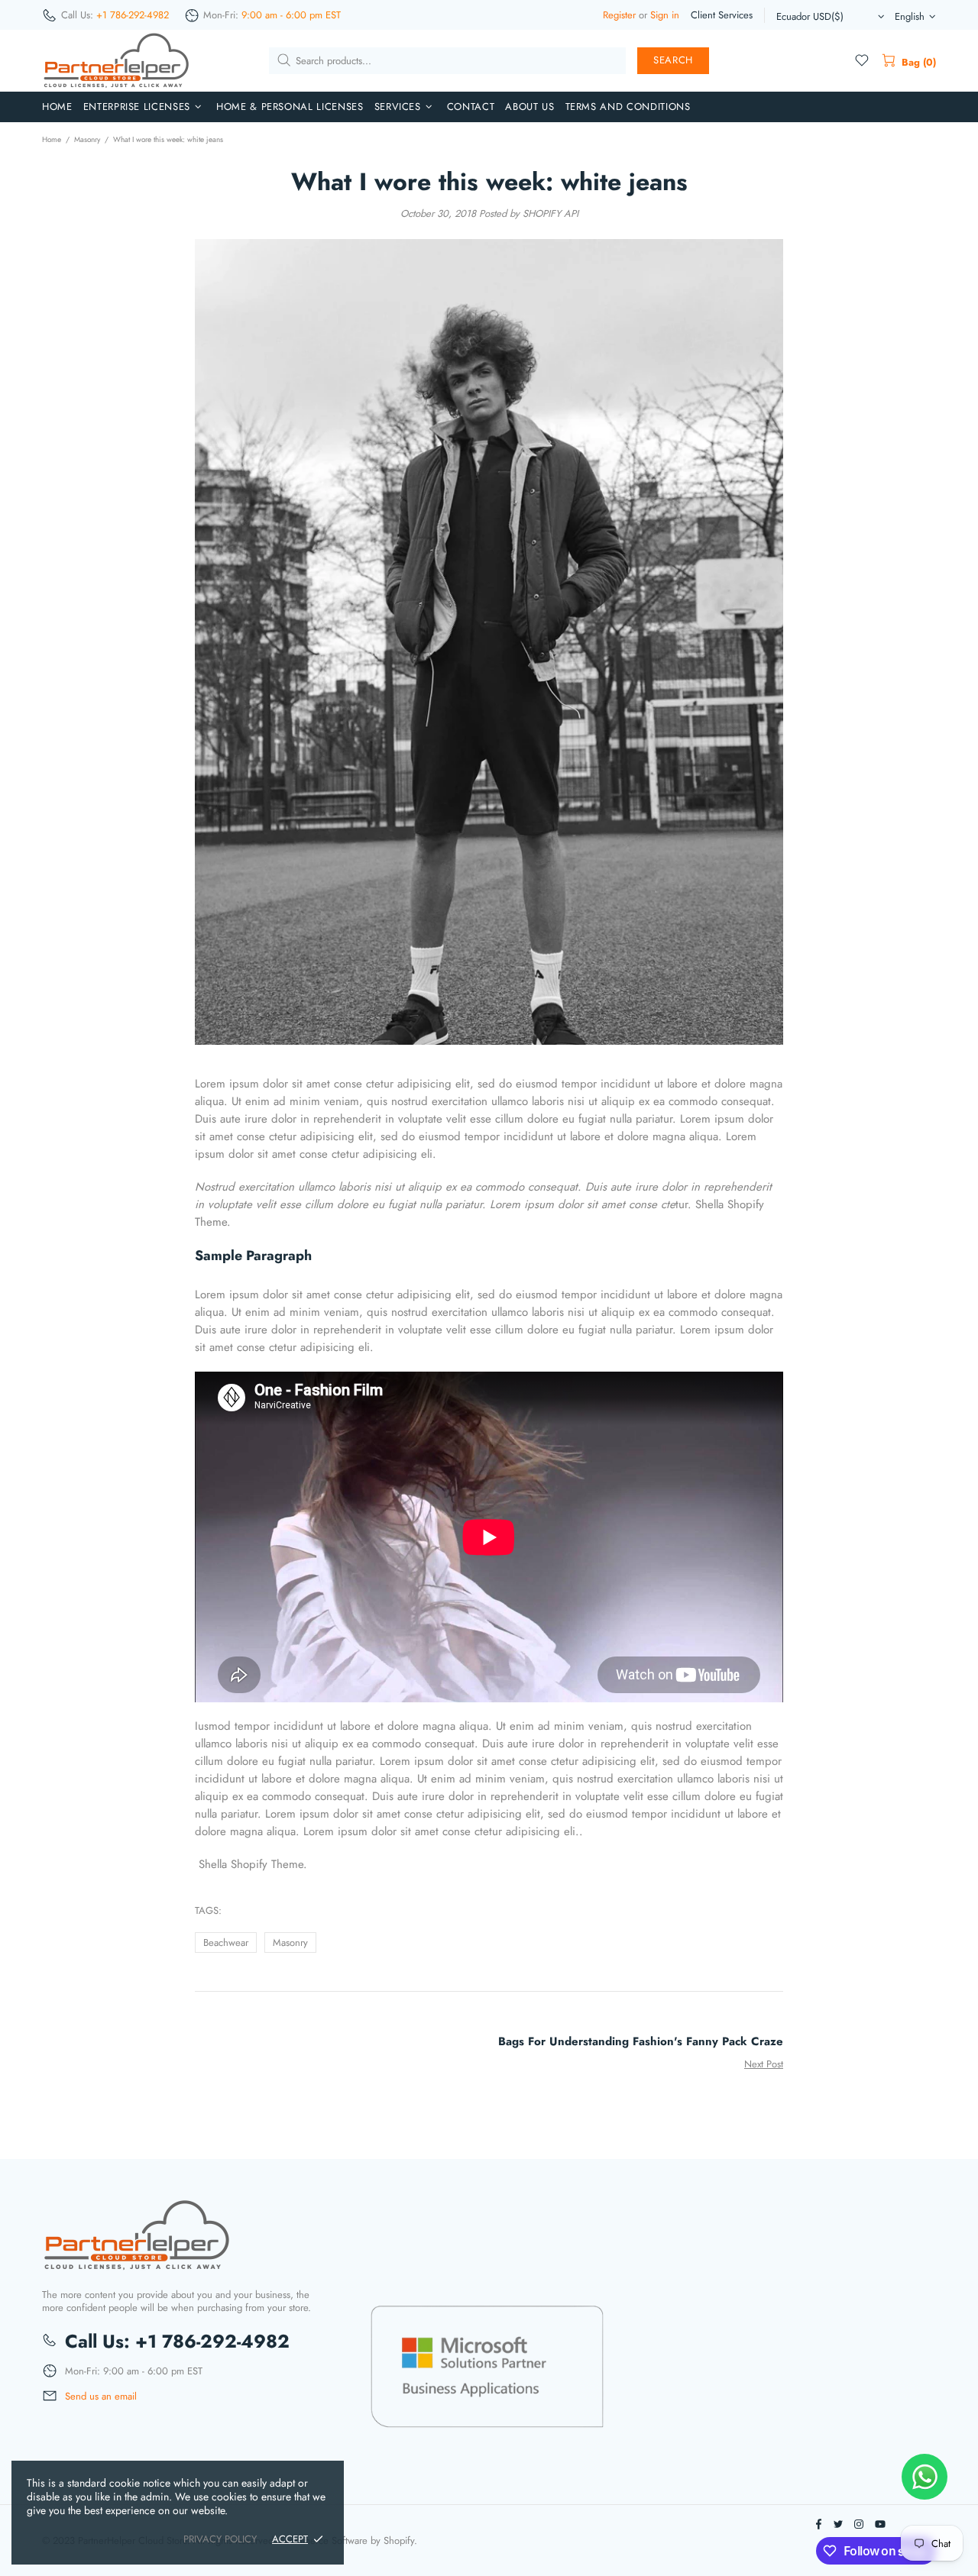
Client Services (722, 15)
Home (52, 139)
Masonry (87, 139)
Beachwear (226, 1943)
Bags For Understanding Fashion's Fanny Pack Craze (641, 2042)
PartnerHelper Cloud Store (117, 61)
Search (673, 60)
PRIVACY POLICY (220, 2539)
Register (619, 15)
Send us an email (101, 2397)
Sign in (665, 15)
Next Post (764, 2064)
